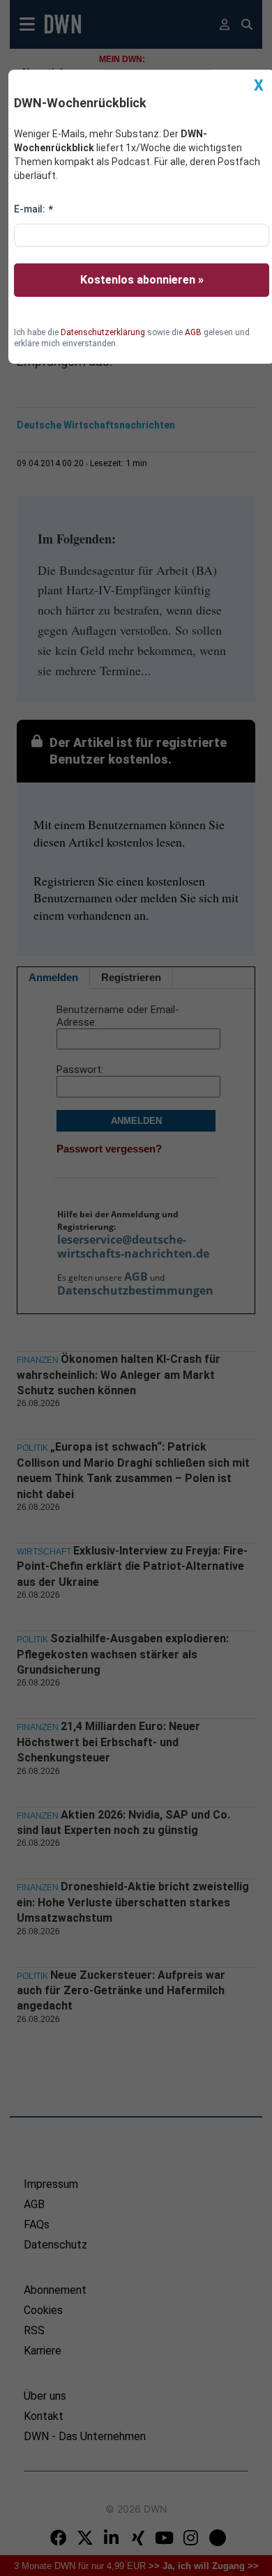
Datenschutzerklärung (103, 332)
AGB (193, 332)
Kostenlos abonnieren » (142, 280)
